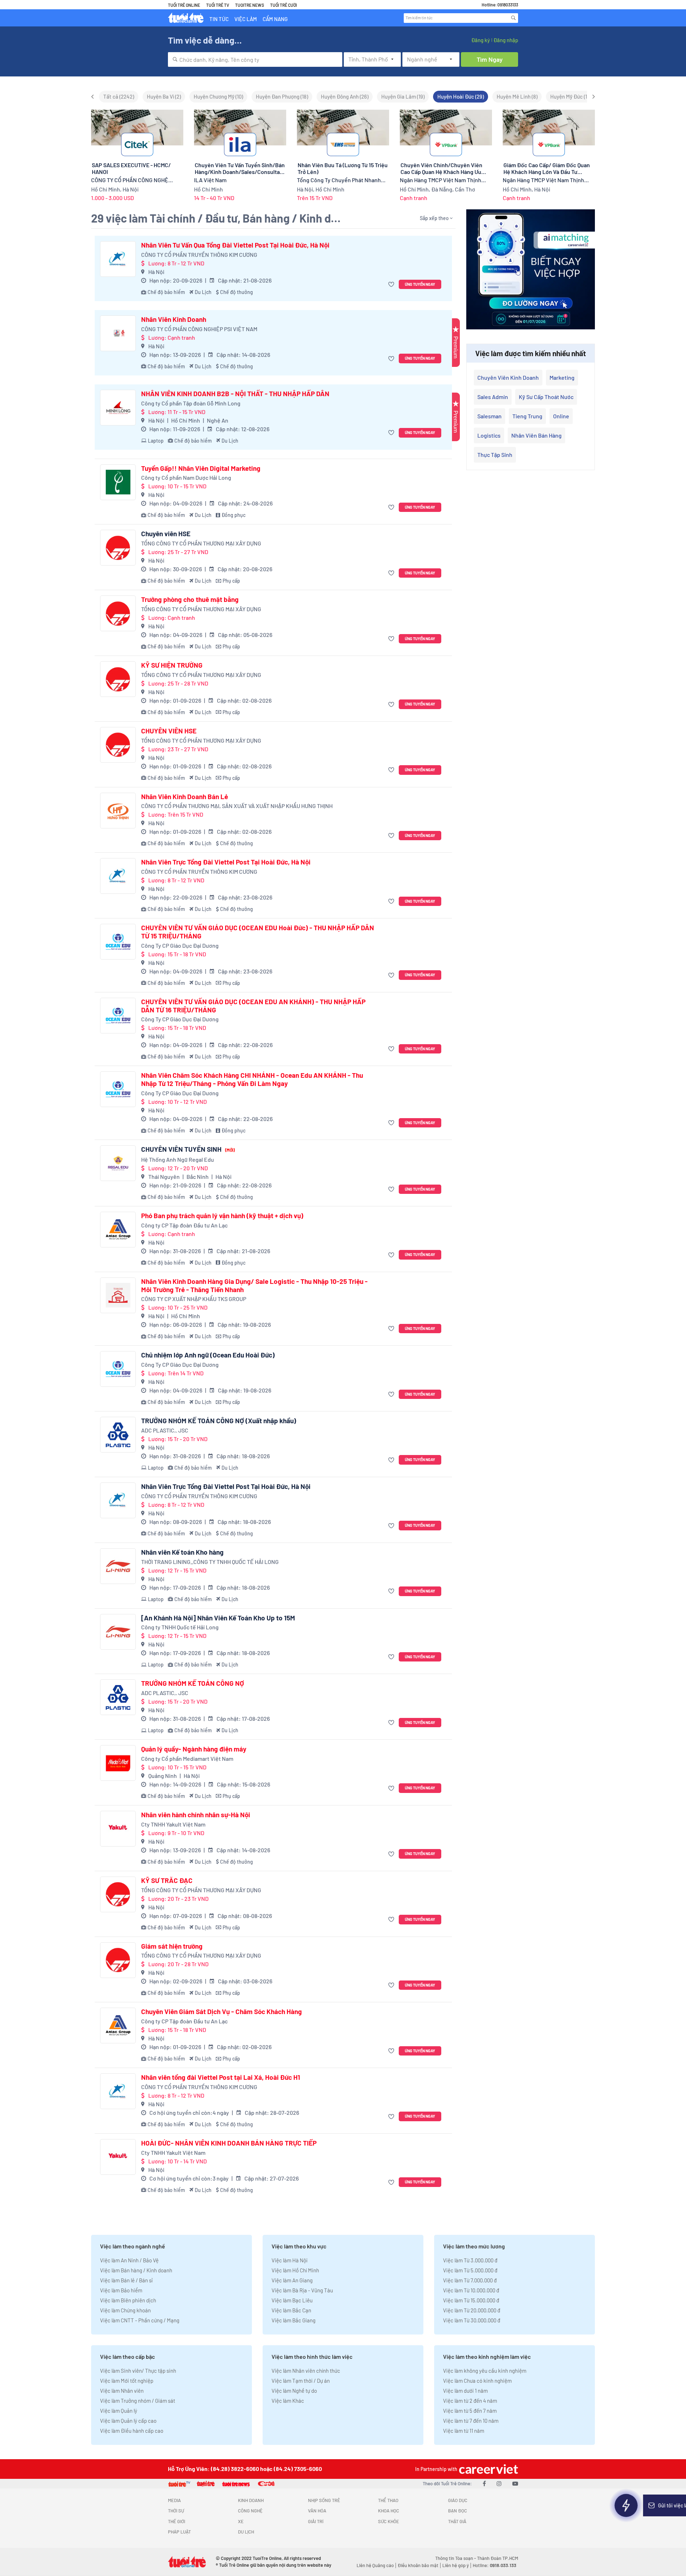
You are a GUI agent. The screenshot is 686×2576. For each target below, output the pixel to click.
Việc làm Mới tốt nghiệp (127, 2381)
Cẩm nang (275, 19)
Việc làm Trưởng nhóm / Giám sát (138, 2401)
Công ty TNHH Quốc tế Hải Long (180, 1627)
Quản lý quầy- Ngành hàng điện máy (194, 1749)
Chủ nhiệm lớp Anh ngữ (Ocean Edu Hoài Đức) (208, 1355)
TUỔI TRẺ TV (218, 5)
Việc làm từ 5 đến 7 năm (470, 2411)
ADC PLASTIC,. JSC (165, 1430)
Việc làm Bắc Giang (294, 2320)
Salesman (489, 416)
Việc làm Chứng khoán (125, 2310)
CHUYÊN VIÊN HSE (169, 731)
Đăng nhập (506, 40)
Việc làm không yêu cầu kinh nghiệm (485, 2371)
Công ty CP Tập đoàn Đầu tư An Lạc (184, 1225)
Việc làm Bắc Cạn (291, 2310)
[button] (392, 285)
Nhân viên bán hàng (536, 435)
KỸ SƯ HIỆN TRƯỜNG (172, 665)
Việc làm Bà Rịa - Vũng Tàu (302, 2290)
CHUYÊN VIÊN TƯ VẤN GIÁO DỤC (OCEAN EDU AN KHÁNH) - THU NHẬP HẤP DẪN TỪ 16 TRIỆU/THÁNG (253, 1006)
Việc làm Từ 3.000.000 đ (470, 2260)
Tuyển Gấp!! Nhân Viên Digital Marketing (201, 468)
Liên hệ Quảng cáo (375, 2565)
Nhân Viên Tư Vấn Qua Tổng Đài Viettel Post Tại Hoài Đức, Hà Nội (235, 245)
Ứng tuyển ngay (420, 284)
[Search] (513, 18)
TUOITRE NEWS (250, 5)
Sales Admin (493, 397)
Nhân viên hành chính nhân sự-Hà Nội (196, 1815)
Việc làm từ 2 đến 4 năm (470, 2401)
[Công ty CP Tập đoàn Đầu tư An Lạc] (118, 1230)
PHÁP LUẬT (179, 2532)
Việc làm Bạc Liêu (292, 2300)
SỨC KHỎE (389, 2521)
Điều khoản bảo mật (418, 2565)
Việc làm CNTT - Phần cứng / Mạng (140, 2320)
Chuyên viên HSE (166, 534)
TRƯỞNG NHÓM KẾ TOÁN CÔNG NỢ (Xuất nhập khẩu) (219, 1421)
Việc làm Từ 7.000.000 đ (470, 2280)
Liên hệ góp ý (456, 2565)
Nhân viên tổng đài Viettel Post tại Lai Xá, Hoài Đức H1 (221, 2077)
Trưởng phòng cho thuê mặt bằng (190, 599)
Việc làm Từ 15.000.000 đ (471, 2300)
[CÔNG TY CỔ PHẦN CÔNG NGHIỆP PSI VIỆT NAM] (118, 333)
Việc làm (246, 19)
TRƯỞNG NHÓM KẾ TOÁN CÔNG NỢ (193, 1683)
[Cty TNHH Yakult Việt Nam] (118, 1829)
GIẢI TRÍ (316, 2521)
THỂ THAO (388, 2500)
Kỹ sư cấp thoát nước (546, 397)
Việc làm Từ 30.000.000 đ (472, 2320)
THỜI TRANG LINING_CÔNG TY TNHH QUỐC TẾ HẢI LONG (210, 1562)
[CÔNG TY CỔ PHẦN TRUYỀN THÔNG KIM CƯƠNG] (118, 259)
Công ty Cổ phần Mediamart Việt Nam (187, 1758)
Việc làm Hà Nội (290, 2260)
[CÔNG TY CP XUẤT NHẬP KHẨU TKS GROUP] (118, 1295)
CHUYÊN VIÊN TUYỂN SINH (188, 1149)
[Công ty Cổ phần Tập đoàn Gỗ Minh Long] (118, 408)
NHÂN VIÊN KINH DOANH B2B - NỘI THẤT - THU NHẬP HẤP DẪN (235, 394)
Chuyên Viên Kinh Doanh (508, 377)
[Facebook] (484, 2483)
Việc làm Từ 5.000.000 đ (470, 2270)
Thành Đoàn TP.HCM (498, 2558)
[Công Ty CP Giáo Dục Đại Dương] (118, 942)
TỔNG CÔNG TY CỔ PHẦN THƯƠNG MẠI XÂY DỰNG (201, 543)
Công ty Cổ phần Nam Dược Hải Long (186, 477)
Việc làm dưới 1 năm (465, 2391)
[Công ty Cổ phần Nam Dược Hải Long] (118, 482)
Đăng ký (481, 40)
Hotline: (494, 2565)
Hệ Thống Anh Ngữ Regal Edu (178, 1159)
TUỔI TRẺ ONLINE (184, 5)
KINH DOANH (251, 2500)
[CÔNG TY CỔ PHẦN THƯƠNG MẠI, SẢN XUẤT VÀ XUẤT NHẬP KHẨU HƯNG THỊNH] (118, 811)
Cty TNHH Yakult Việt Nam (173, 1824)
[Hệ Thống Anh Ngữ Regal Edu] (118, 1163)
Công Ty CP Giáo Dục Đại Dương (180, 945)
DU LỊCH (246, 2532)
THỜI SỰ (176, 2511)
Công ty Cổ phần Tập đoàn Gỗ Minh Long (191, 403)
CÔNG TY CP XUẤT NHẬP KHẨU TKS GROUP (194, 1299)
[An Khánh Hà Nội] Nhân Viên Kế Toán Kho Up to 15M (218, 1618)
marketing (562, 377)
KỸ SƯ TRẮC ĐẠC (167, 1880)
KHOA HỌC (389, 2511)
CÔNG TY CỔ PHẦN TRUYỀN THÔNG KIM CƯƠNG (199, 255)
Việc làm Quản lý (119, 2411)
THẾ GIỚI (177, 2521)
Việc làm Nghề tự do (294, 2391)
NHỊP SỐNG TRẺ (324, 2500)
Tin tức (219, 19)
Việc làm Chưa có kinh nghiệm (477, 2381)
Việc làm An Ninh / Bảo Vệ (129, 2260)
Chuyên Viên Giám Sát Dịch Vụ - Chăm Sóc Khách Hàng (222, 2012)
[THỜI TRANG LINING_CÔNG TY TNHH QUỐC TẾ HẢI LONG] (118, 1566)
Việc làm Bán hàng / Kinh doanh (136, 2270)
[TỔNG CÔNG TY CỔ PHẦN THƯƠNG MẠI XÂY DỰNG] (118, 548)
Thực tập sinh (495, 455)
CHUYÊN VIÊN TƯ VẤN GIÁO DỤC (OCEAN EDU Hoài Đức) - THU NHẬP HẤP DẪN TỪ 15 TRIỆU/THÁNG (258, 932)
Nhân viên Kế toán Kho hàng (182, 1552)
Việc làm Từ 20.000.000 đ (472, 2310)
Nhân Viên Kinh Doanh (174, 319)
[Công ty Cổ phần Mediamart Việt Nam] (118, 1763)
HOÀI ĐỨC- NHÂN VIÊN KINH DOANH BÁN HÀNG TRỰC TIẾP (229, 2143)
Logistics (489, 435)
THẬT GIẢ (457, 2521)
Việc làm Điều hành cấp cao (132, 2431)
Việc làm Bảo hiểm (121, 2290)
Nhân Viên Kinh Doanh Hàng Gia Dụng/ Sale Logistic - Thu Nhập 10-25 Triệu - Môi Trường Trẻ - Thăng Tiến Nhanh (254, 1285)
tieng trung (527, 416)
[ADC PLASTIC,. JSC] (118, 1435)
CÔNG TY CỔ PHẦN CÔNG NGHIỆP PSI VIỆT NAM (199, 329)
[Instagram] (499, 2483)
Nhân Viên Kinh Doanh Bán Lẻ (185, 797)
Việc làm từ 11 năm (464, 2431)
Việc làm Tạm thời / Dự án (301, 2381)
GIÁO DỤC (458, 2500)
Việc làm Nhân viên (122, 2391)
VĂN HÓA (317, 2511)
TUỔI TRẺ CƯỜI (284, 5)
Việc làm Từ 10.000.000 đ (471, 2290)
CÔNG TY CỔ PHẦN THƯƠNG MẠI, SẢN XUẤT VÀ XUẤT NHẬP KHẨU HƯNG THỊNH (237, 806)
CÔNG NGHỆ (250, 2511)
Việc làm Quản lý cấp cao (128, 2421)
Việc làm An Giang (292, 2280)
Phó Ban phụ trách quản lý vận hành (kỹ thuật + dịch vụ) (222, 1216)
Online (561, 416)
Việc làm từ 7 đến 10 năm (471, 2421)
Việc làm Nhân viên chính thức (306, 2371)
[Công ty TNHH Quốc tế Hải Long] (118, 1632)
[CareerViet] (488, 2469)
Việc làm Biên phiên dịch (128, 2300)
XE (241, 2521)
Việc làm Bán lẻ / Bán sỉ (126, 2280)
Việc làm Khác (288, 2401)
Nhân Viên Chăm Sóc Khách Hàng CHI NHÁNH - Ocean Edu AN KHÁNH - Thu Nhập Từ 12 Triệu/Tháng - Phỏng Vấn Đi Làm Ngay (252, 1079)
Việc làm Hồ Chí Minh (295, 2270)
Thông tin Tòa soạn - (456, 2558)
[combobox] (255, 59)
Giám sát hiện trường (172, 1946)
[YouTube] (515, 2483)
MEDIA (174, 2500)
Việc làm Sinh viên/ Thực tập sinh (138, 2371)
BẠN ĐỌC (458, 2511)
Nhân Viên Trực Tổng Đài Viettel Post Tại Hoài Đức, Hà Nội (226, 862)
